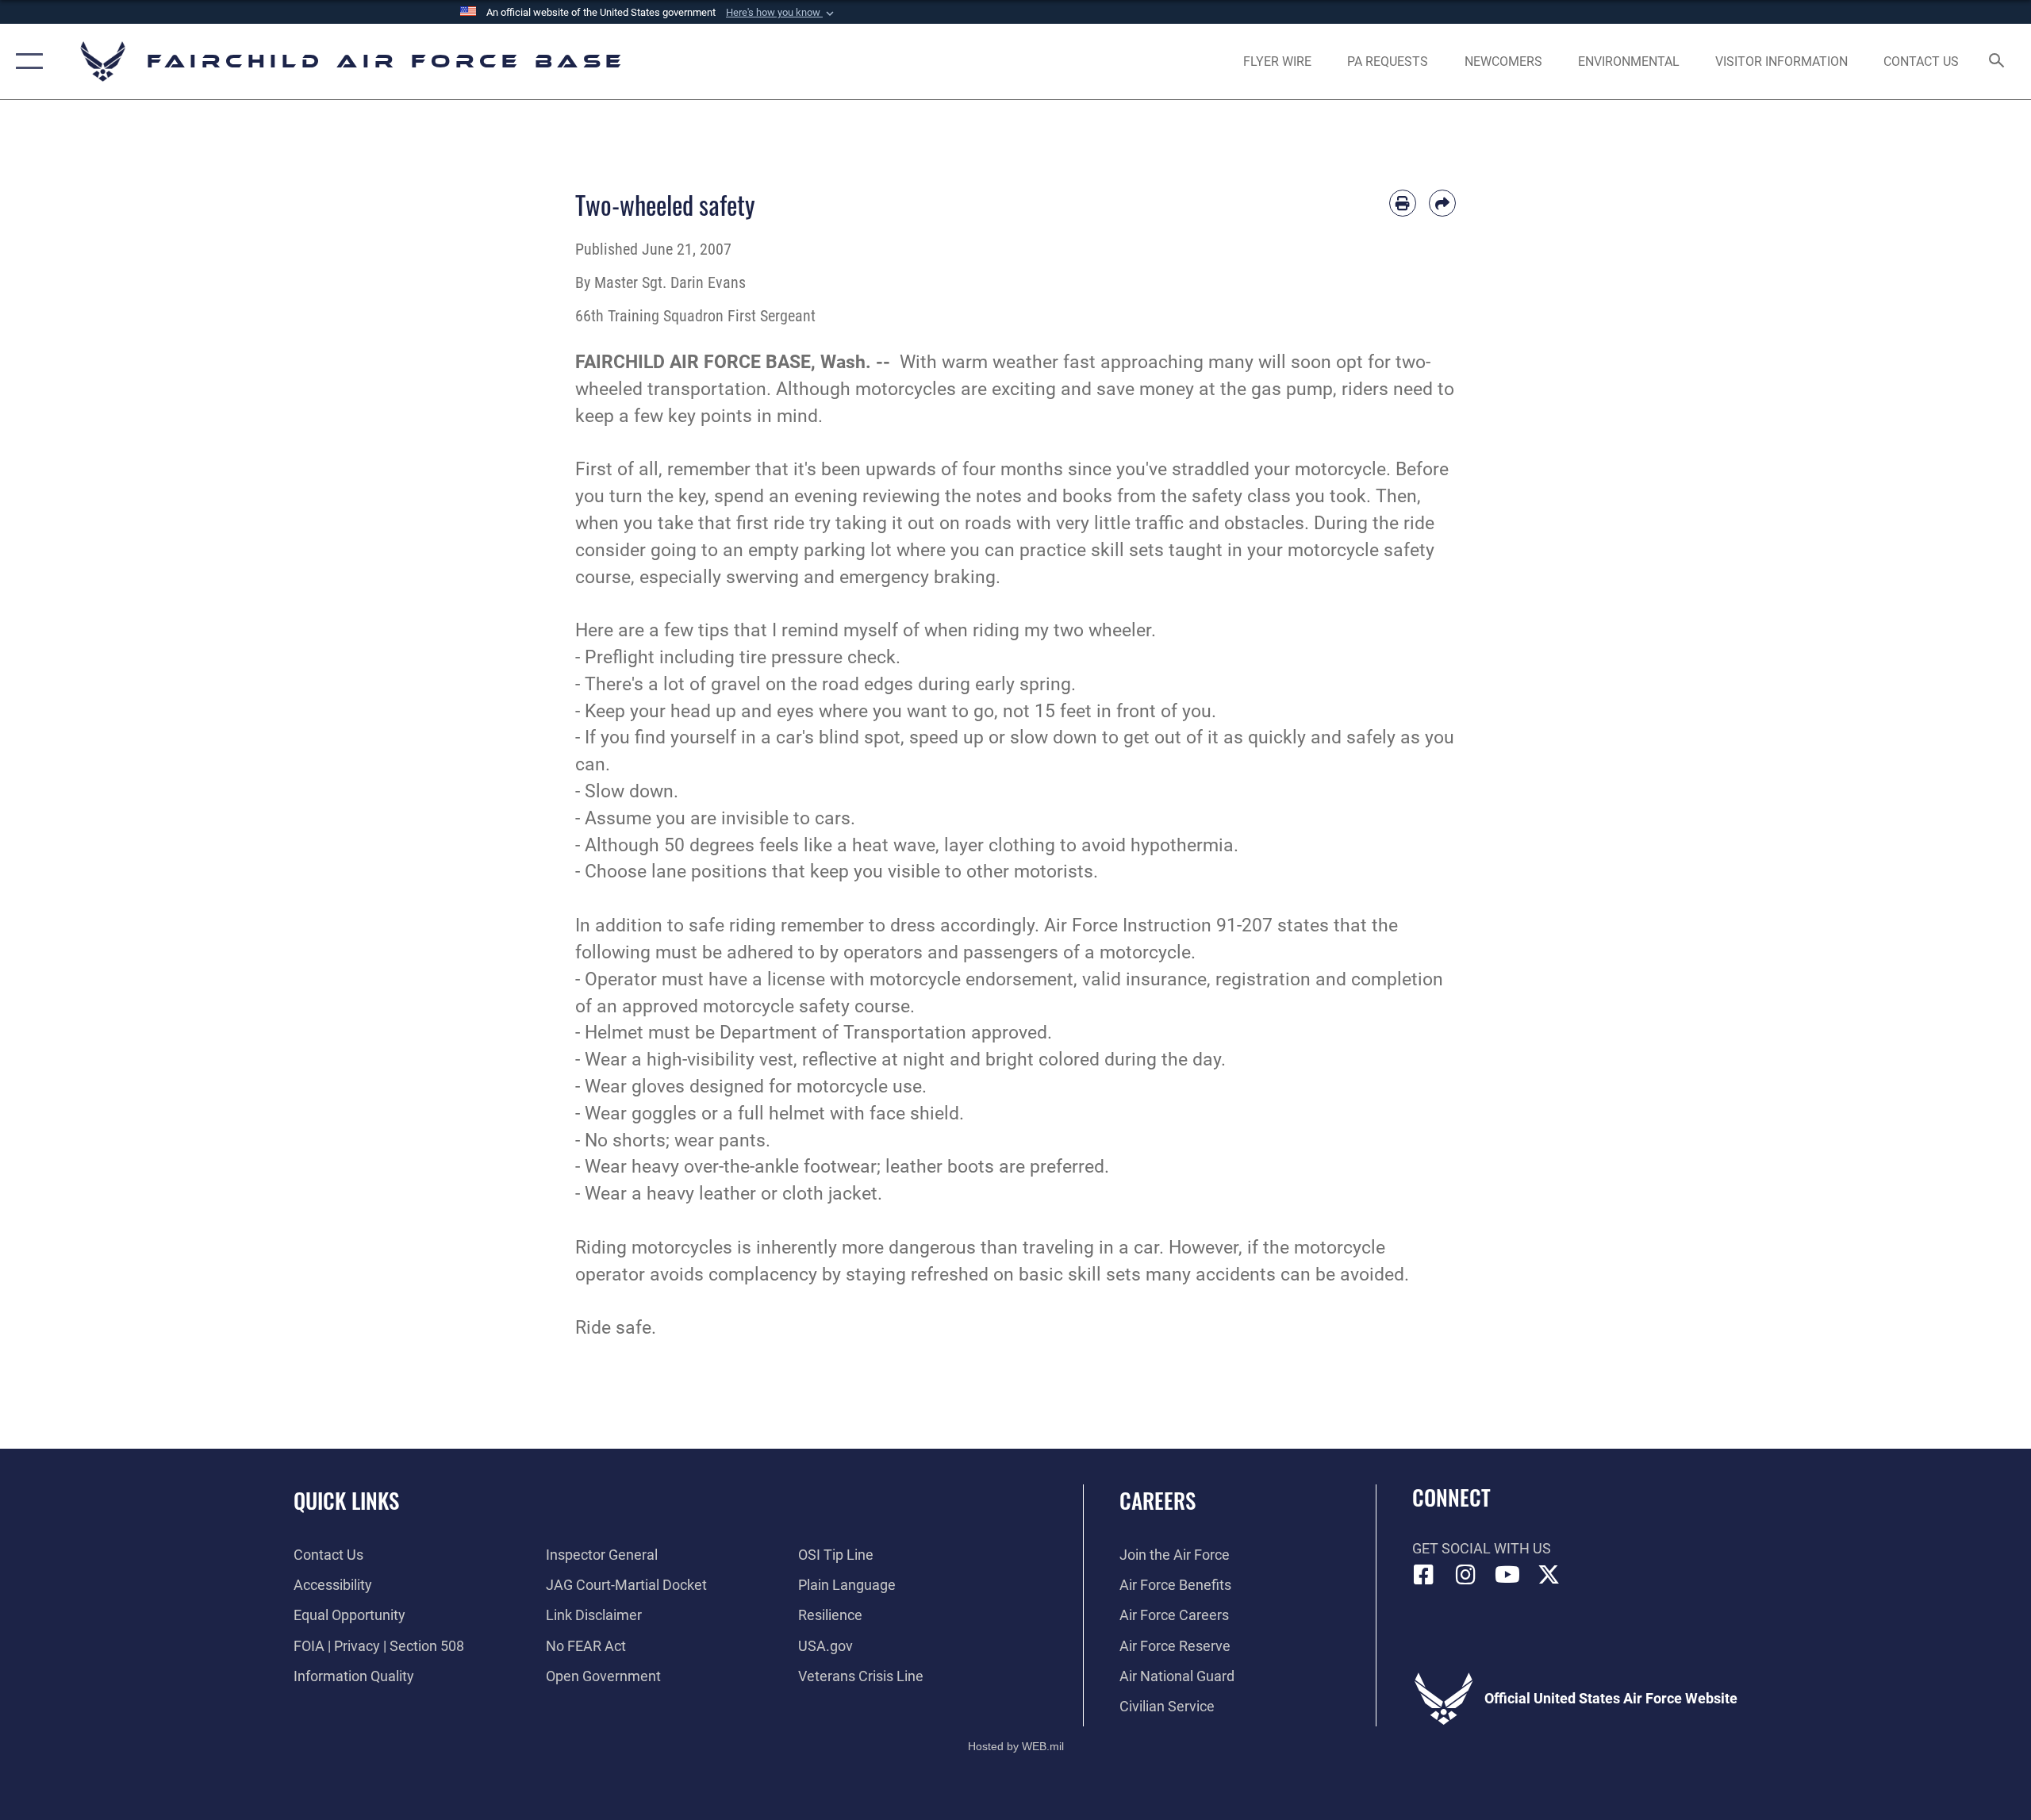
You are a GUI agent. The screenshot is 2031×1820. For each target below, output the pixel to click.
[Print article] (1403, 203)
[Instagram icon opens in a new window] (1465, 1575)
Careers (1158, 1500)
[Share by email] (1442, 203)
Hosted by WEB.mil (1016, 1746)
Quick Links (346, 1500)
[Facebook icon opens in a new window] (1424, 1575)
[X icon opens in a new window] (1549, 1575)
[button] (781, 13)
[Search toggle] (1997, 62)
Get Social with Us (1482, 1548)
